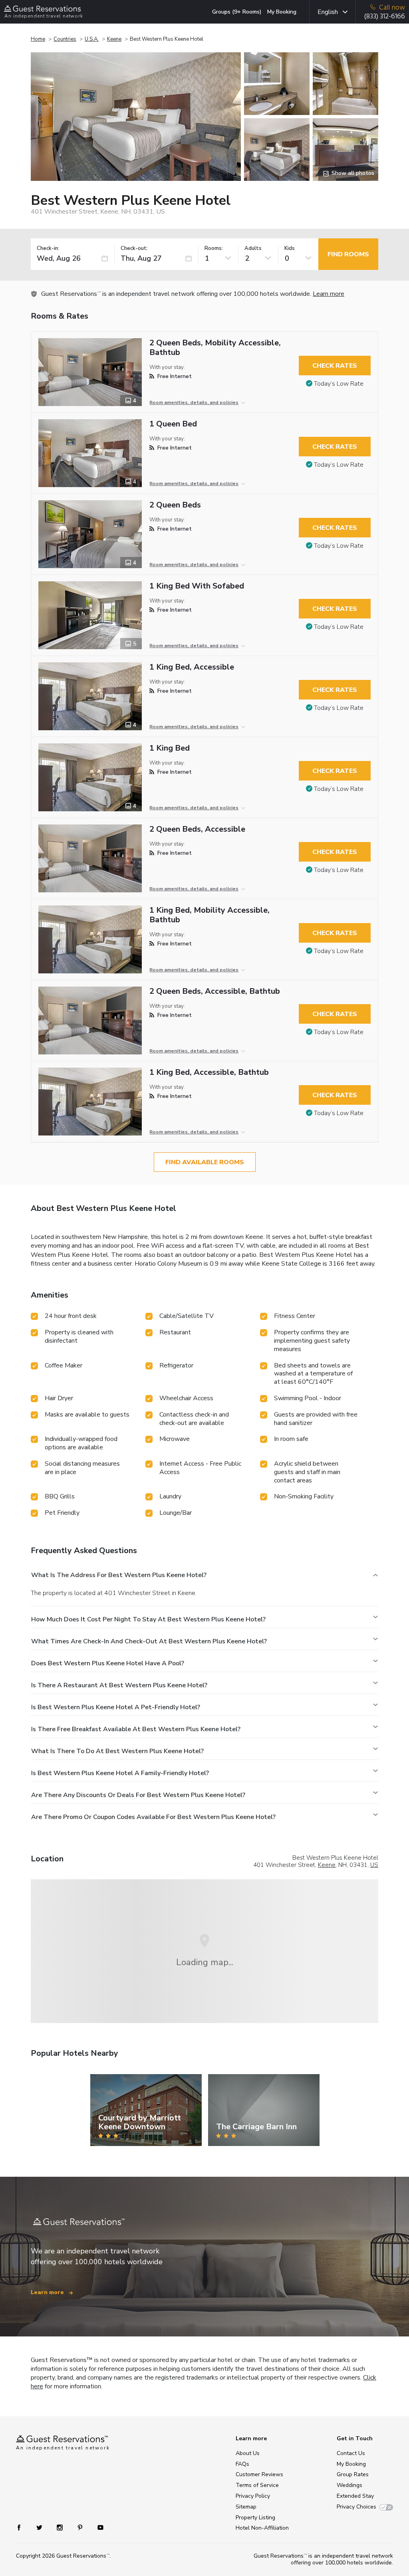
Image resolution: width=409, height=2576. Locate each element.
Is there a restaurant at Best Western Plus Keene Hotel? (119, 1685)
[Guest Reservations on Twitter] (40, 2527)
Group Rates (353, 2474)
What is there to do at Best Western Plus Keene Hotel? (117, 1751)
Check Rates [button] (335, 366)
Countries (65, 39)
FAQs (242, 2464)
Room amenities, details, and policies (194, 402)
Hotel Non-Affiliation (262, 2528)
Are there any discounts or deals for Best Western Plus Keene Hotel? (138, 1795)
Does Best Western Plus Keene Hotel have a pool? (108, 1663)
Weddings (349, 2485)
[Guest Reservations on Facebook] (23, 2527)
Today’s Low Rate (339, 384)
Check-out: (134, 249)
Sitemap (246, 2507)
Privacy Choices (356, 2507)
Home (38, 39)
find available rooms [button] (205, 1162)
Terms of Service (257, 2485)
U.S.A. (92, 39)
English (328, 12)
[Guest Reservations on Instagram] (61, 2527)
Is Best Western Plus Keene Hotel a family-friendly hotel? (120, 1773)
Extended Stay (355, 2496)
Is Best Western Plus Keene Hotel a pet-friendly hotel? (116, 1707)
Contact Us (351, 2453)
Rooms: (214, 249)
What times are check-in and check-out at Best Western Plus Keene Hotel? (149, 1641)
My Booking (282, 12)
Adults (253, 249)
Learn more (329, 294)
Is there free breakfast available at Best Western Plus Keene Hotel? (136, 1729)
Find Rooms (348, 254)
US (374, 1865)
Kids (290, 249)
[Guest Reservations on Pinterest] (81, 2527)
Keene (114, 39)
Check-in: (48, 249)
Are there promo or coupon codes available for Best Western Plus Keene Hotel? (153, 1817)
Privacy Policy (253, 2496)
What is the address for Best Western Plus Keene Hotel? (119, 1575)
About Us (248, 2453)
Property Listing (255, 2518)
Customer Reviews (259, 2474)
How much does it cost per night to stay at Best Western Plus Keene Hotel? (148, 1619)
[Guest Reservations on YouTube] (97, 2527)
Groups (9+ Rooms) (237, 12)
